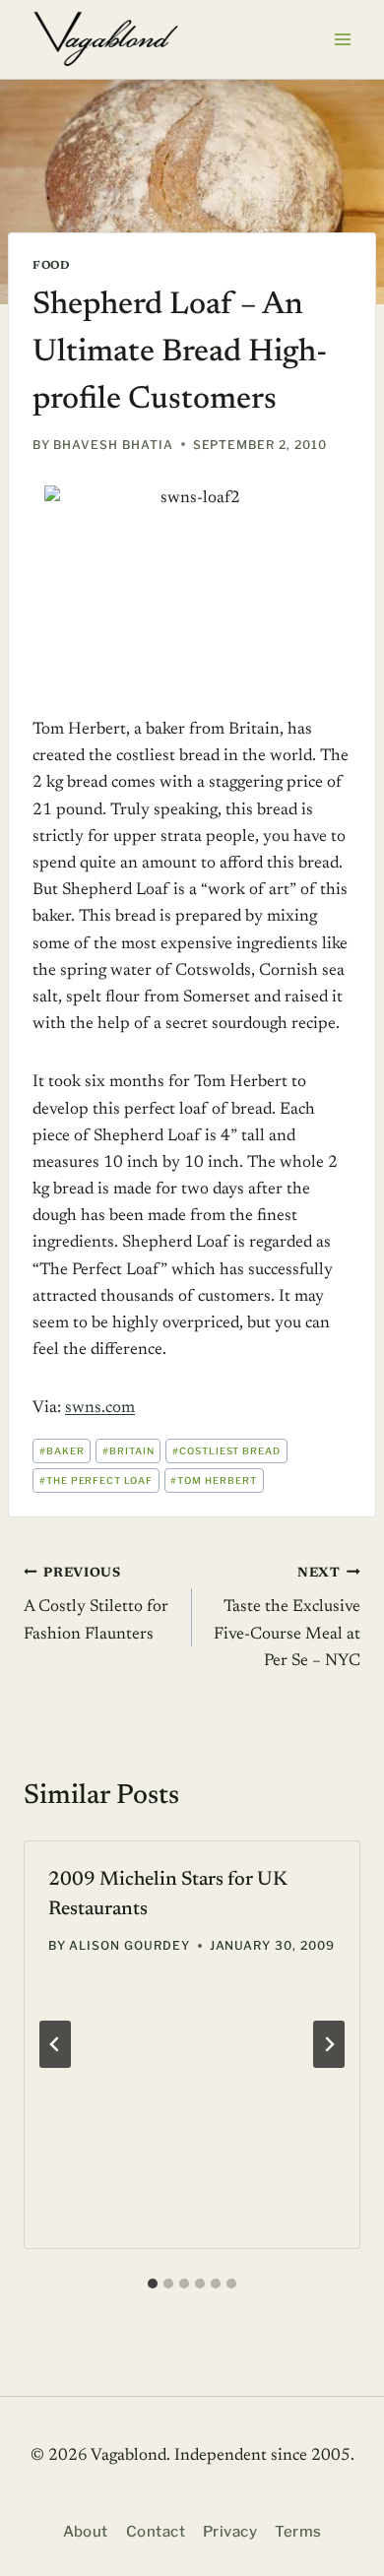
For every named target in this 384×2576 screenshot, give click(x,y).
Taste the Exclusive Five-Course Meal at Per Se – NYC (287, 1618)
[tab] (153, 2284)
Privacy (230, 2532)
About (86, 2532)
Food (51, 266)
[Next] (329, 2044)
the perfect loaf (96, 1481)
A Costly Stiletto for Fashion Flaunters (96, 1605)
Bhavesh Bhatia (113, 445)
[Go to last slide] (55, 2044)
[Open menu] (342, 39)
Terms (298, 2532)
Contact (156, 2532)
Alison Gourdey (129, 1945)
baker (62, 1451)
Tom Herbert (214, 1481)
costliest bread (226, 1451)
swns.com (100, 1409)
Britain (128, 1451)
